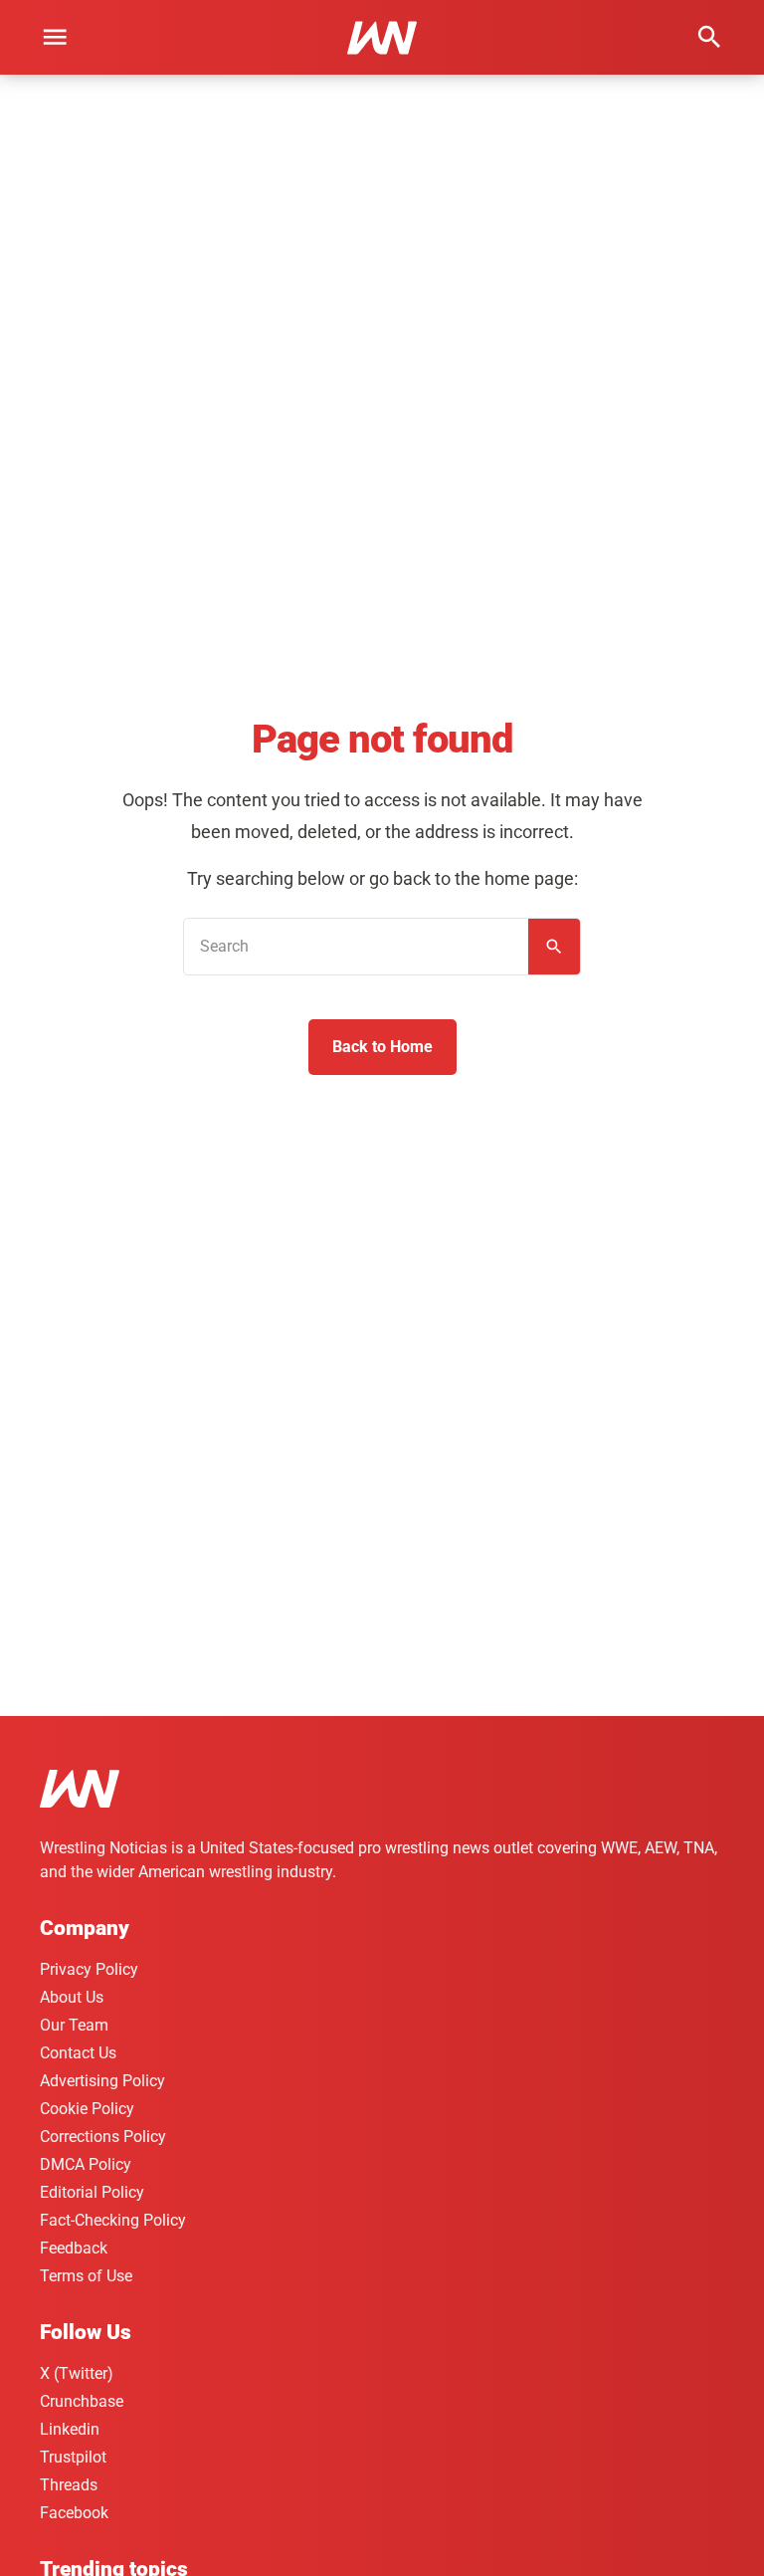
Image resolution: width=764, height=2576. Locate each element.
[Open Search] (709, 37)
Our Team (74, 2025)
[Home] (80, 1792)
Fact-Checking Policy (113, 2220)
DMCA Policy (86, 2164)
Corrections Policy (103, 2137)
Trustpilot (73, 2457)
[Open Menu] (55, 37)
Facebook (74, 2513)
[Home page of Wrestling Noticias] (382, 38)
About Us (72, 1997)
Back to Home (382, 1047)
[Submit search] (554, 947)
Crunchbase (82, 2401)
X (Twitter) (77, 2373)
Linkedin (70, 2429)
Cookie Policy (87, 2109)
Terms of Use (86, 2276)
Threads (69, 2485)
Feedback (74, 2248)
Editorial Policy (92, 2192)
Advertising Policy (102, 2081)
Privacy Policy (89, 1969)
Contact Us (78, 2053)
